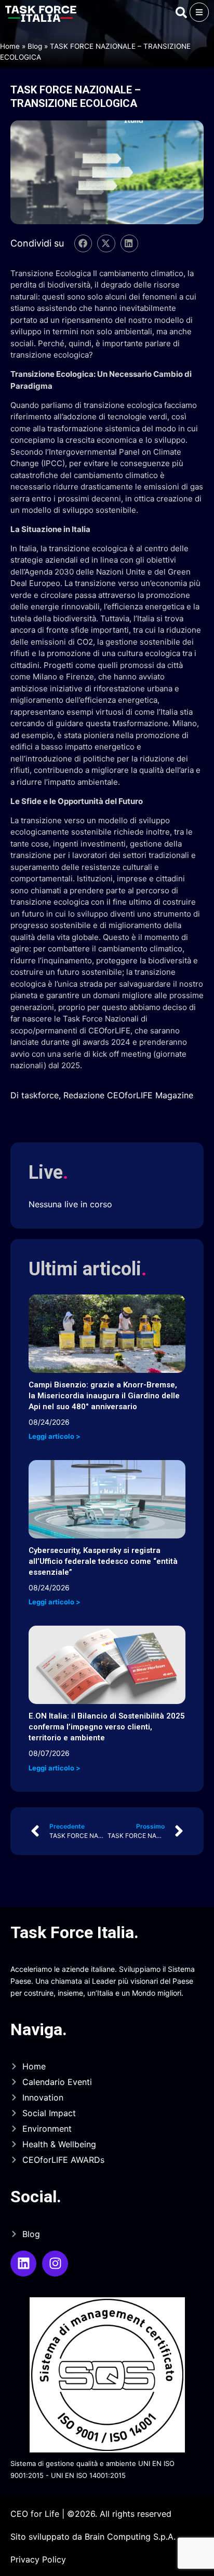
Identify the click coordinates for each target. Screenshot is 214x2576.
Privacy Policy (38, 2559)
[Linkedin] (23, 2264)
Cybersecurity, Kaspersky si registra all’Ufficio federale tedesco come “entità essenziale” (103, 1561)
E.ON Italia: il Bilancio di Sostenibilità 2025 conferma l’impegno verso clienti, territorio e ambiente (107, 1727)
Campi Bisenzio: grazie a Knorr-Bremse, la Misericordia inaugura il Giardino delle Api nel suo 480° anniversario (104, 1396)
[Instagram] (55, 2264)
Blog (35, 46)
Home (10, 46)
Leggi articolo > (55, 1436)
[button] (83, 243)
